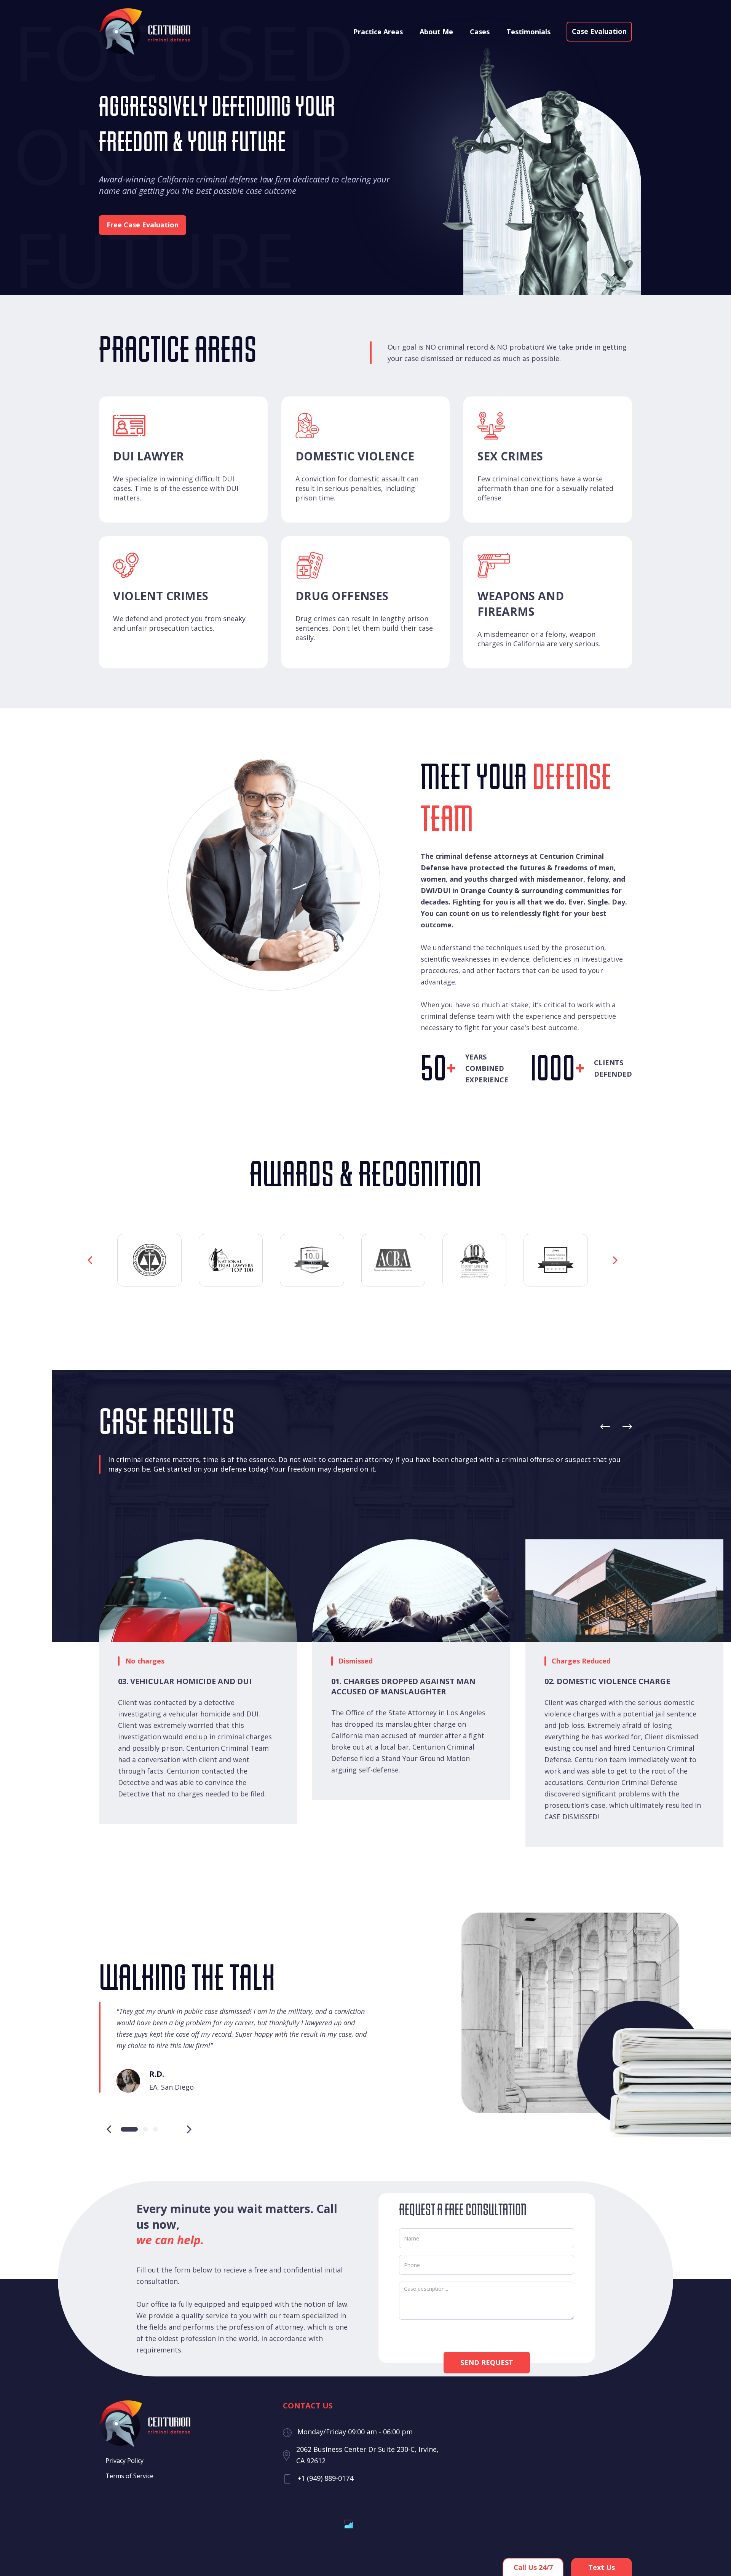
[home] (145, 32)
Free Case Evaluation (143, 225)
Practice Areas (378, 32)
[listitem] (419, 1670)
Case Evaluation (599, 31)
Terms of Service (129, 2476)
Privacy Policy (124, 2461)
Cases (480, 32)
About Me (436, 32)
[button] (90, 1260)
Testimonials (528, 32)
